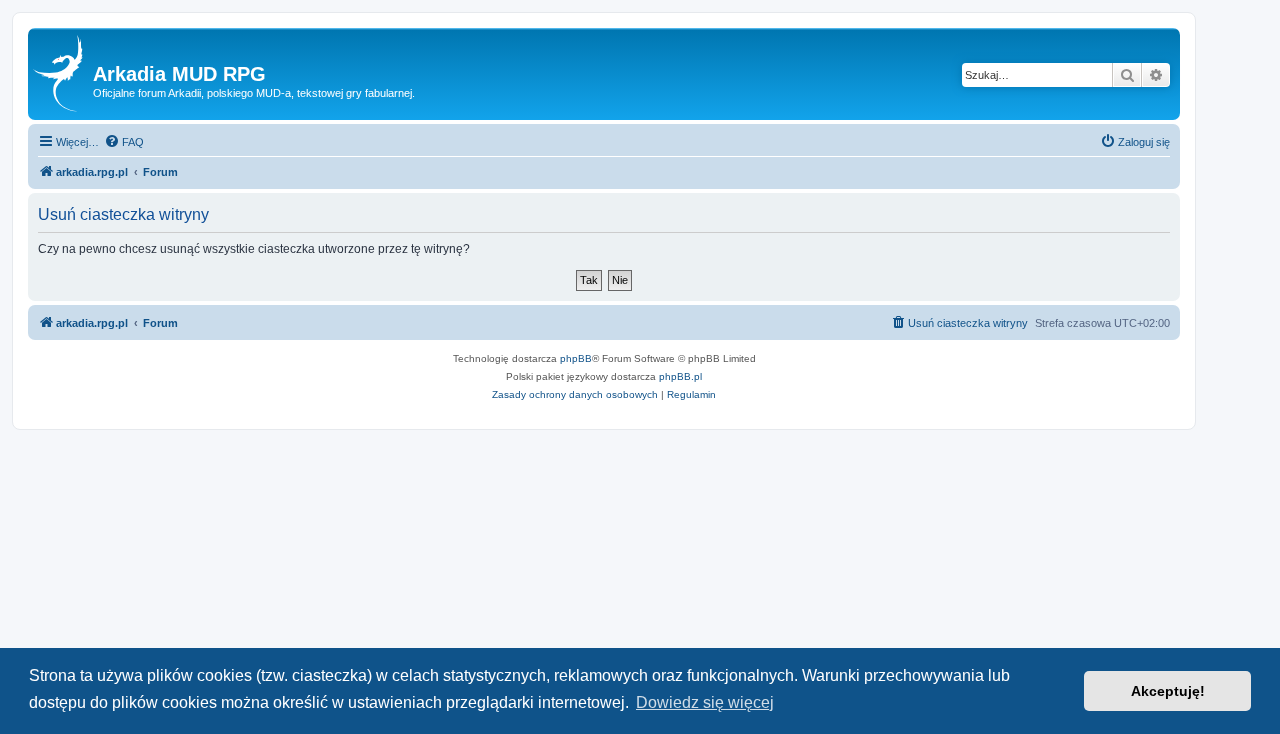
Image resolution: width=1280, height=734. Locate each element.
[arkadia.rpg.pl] (63, 74)
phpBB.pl (680, 376)
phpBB (576, 358)
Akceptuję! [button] (1168, 691)
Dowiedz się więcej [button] (705, 702)
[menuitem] (124, 142)
